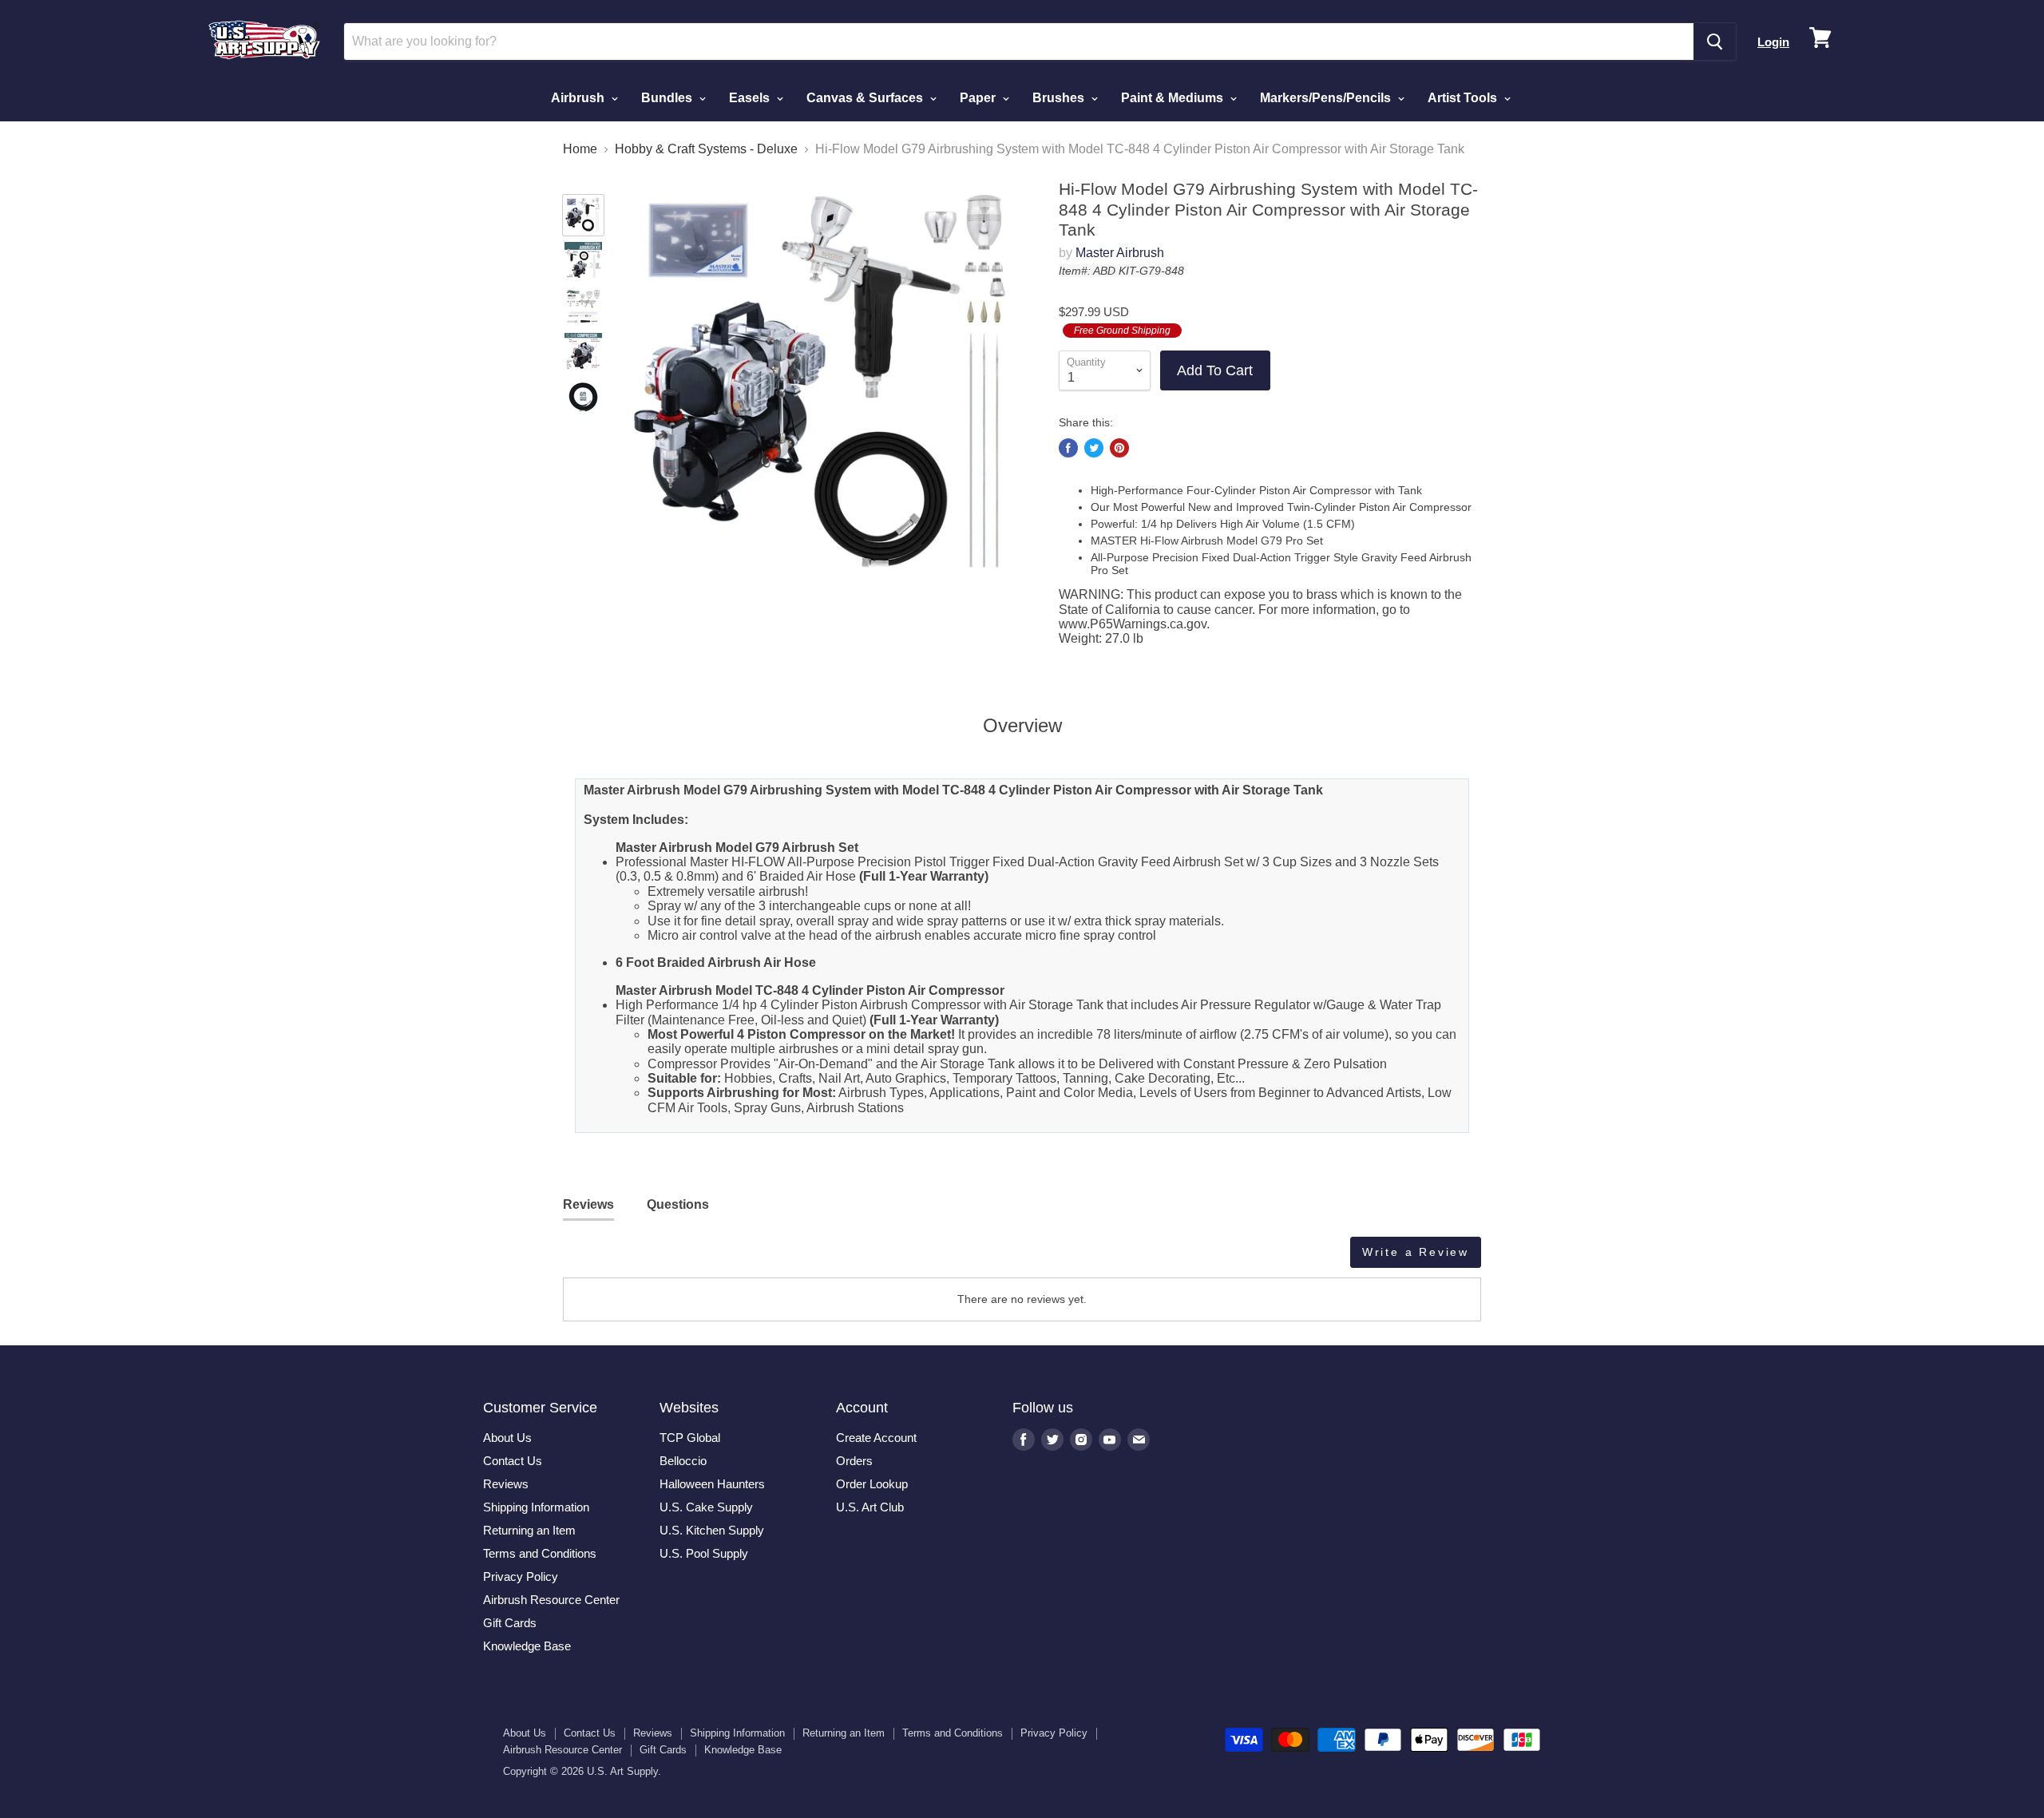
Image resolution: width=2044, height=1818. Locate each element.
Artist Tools (1464, 98)
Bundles (668, 98)
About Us (507, 1438)
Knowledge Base (527, 1646)
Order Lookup (872, 1484)
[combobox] (1019, 42)
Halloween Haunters (712, 1484)
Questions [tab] (678, 1204)
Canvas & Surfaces (866, 98)
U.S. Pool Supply (704, 1553)
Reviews (506, 1484)
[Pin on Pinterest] (1119, 448)
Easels (751, 98)
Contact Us (513, 1461)
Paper (979, 98)
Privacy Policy (521, 1576)
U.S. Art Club (870, 1507)
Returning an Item (529, 1530)
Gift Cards (510, 1623)
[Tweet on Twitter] (1094, 448)
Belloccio (683, 1461)
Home (580, 149)
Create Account (876, 1438)
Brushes (1060, 98)
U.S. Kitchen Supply (712, 1530)
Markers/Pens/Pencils (1327, 98)
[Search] (1715, 42)
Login (1773, 42)
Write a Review (1416, 1252)
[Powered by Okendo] (635, 1258)
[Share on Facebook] (1068, 448)
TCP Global (690, 1438)
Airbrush (579, 98)
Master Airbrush (1120, 253)
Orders (854, 1461)
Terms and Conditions (540, 1553)
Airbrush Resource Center (551, 1600)
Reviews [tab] (588, 1204)
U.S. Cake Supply (706, 1507)
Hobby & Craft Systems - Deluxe (706, 149)
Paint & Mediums (1174, 98)
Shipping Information (536, 1507)
